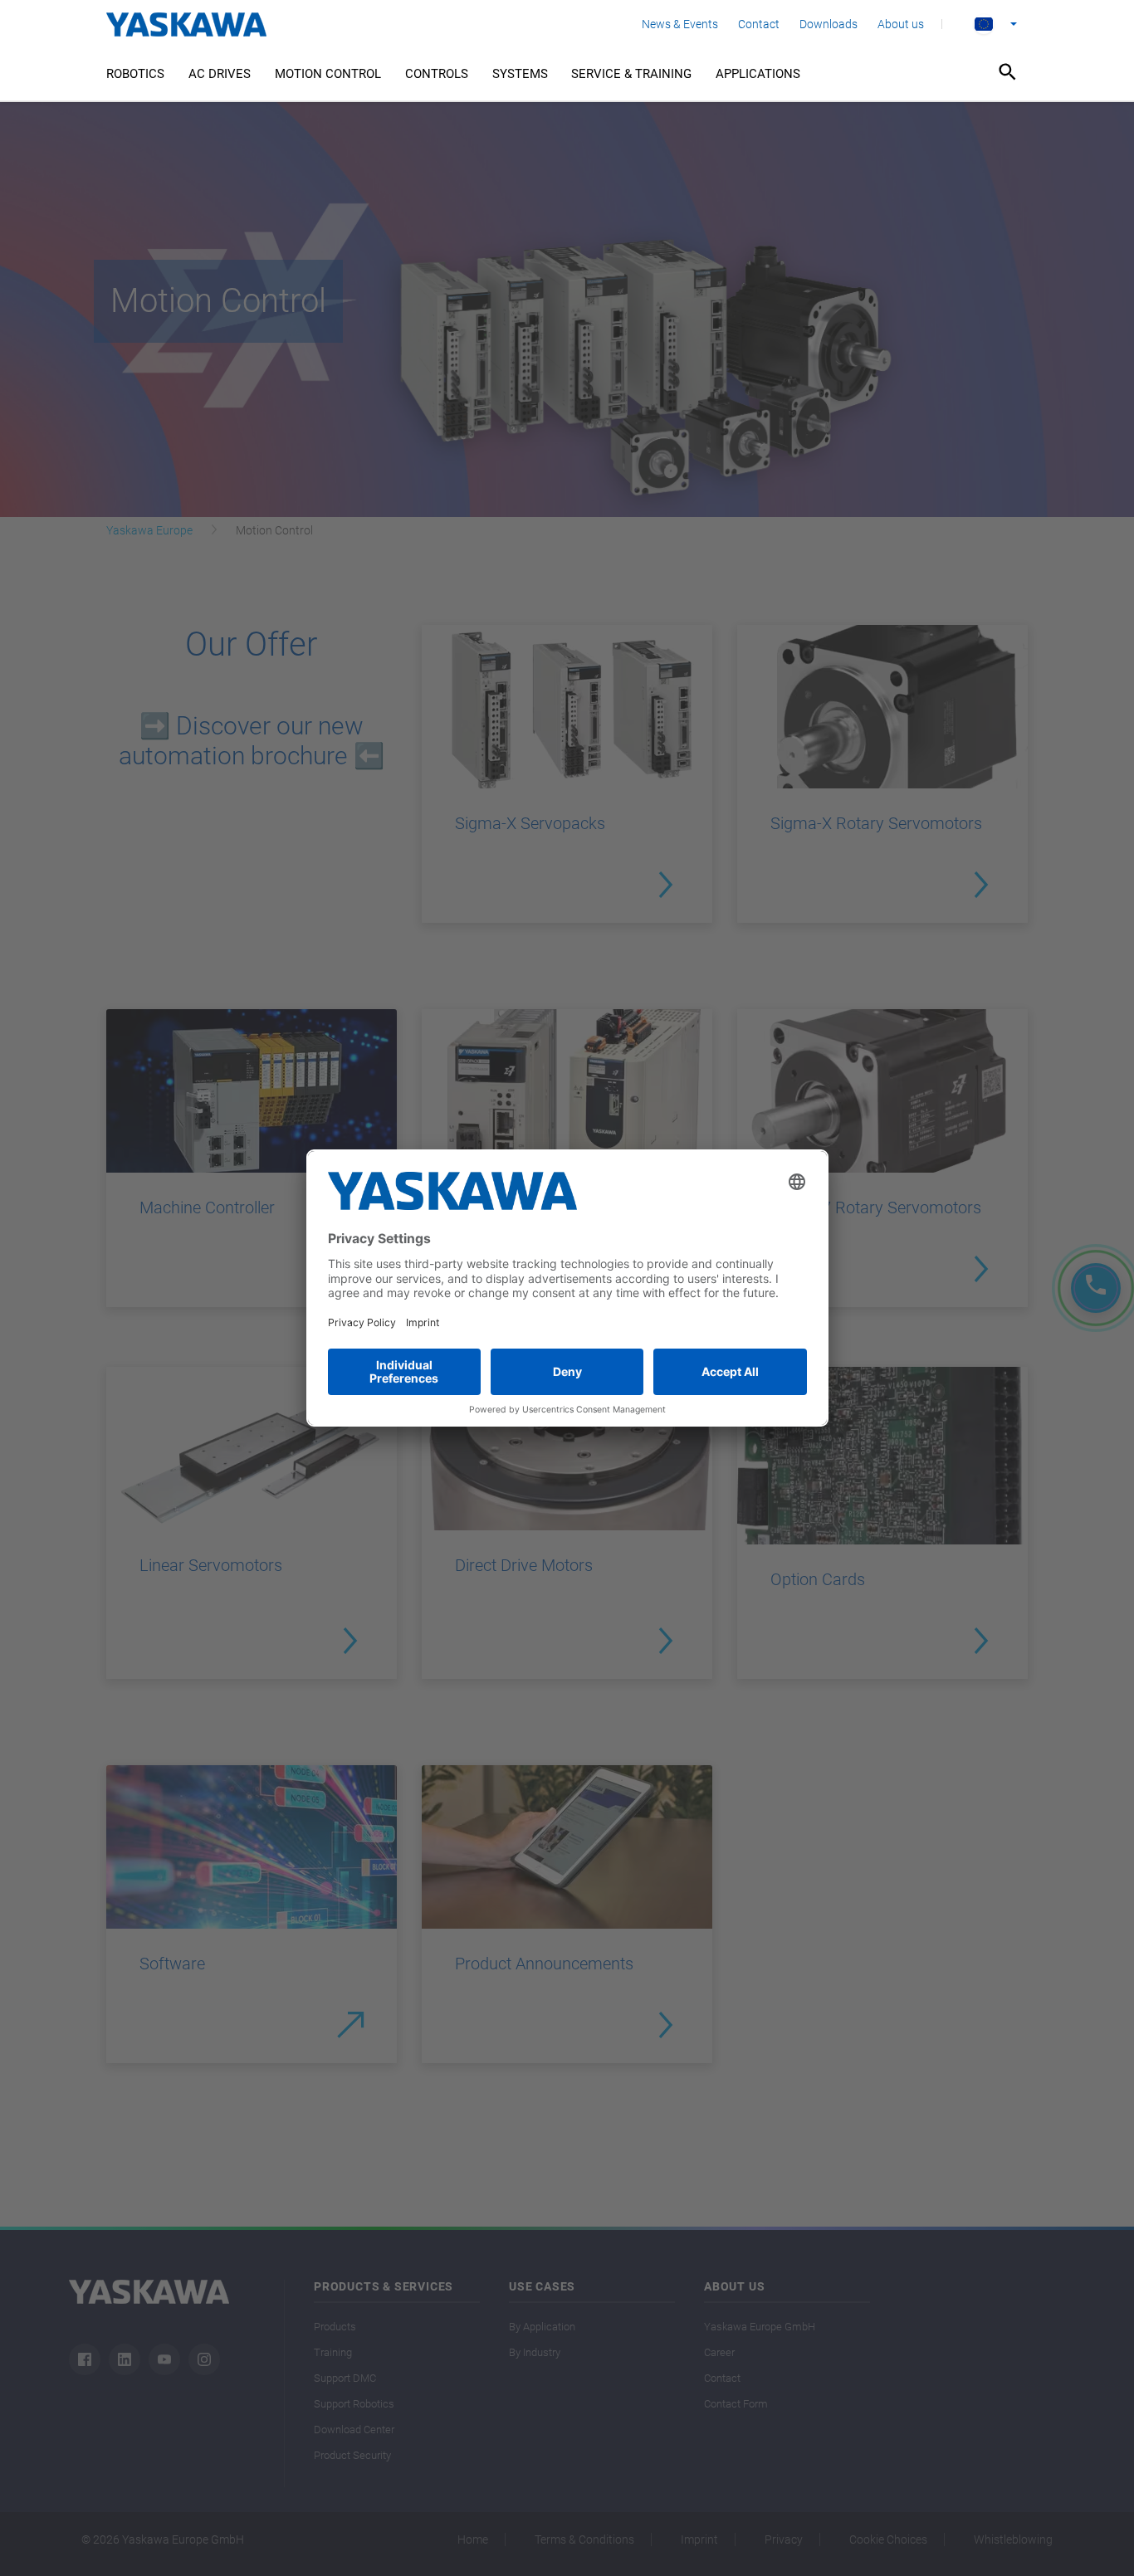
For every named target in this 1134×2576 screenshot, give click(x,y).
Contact (759, 24)
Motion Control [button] (328, 74)
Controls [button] (437, 74)
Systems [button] (520, 74)
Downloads (829, 24)
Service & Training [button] (631, 74)
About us (901, 24)
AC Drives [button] (220, 74)
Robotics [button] (135, 74)
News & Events (680, 24)
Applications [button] (758, 74)
